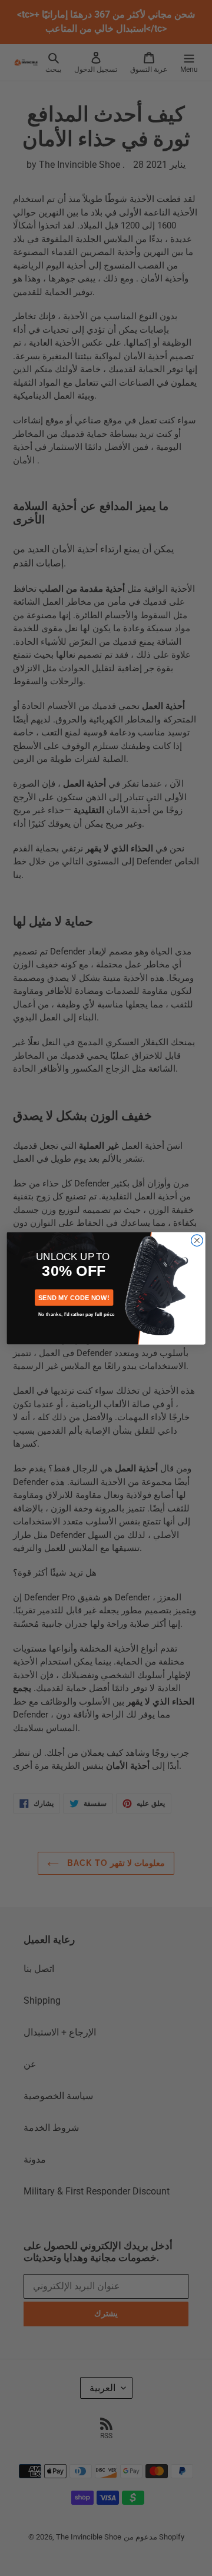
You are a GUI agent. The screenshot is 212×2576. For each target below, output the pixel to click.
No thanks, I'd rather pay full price (77, 1314)
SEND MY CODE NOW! (74, 1297)
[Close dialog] (197, 1240)
